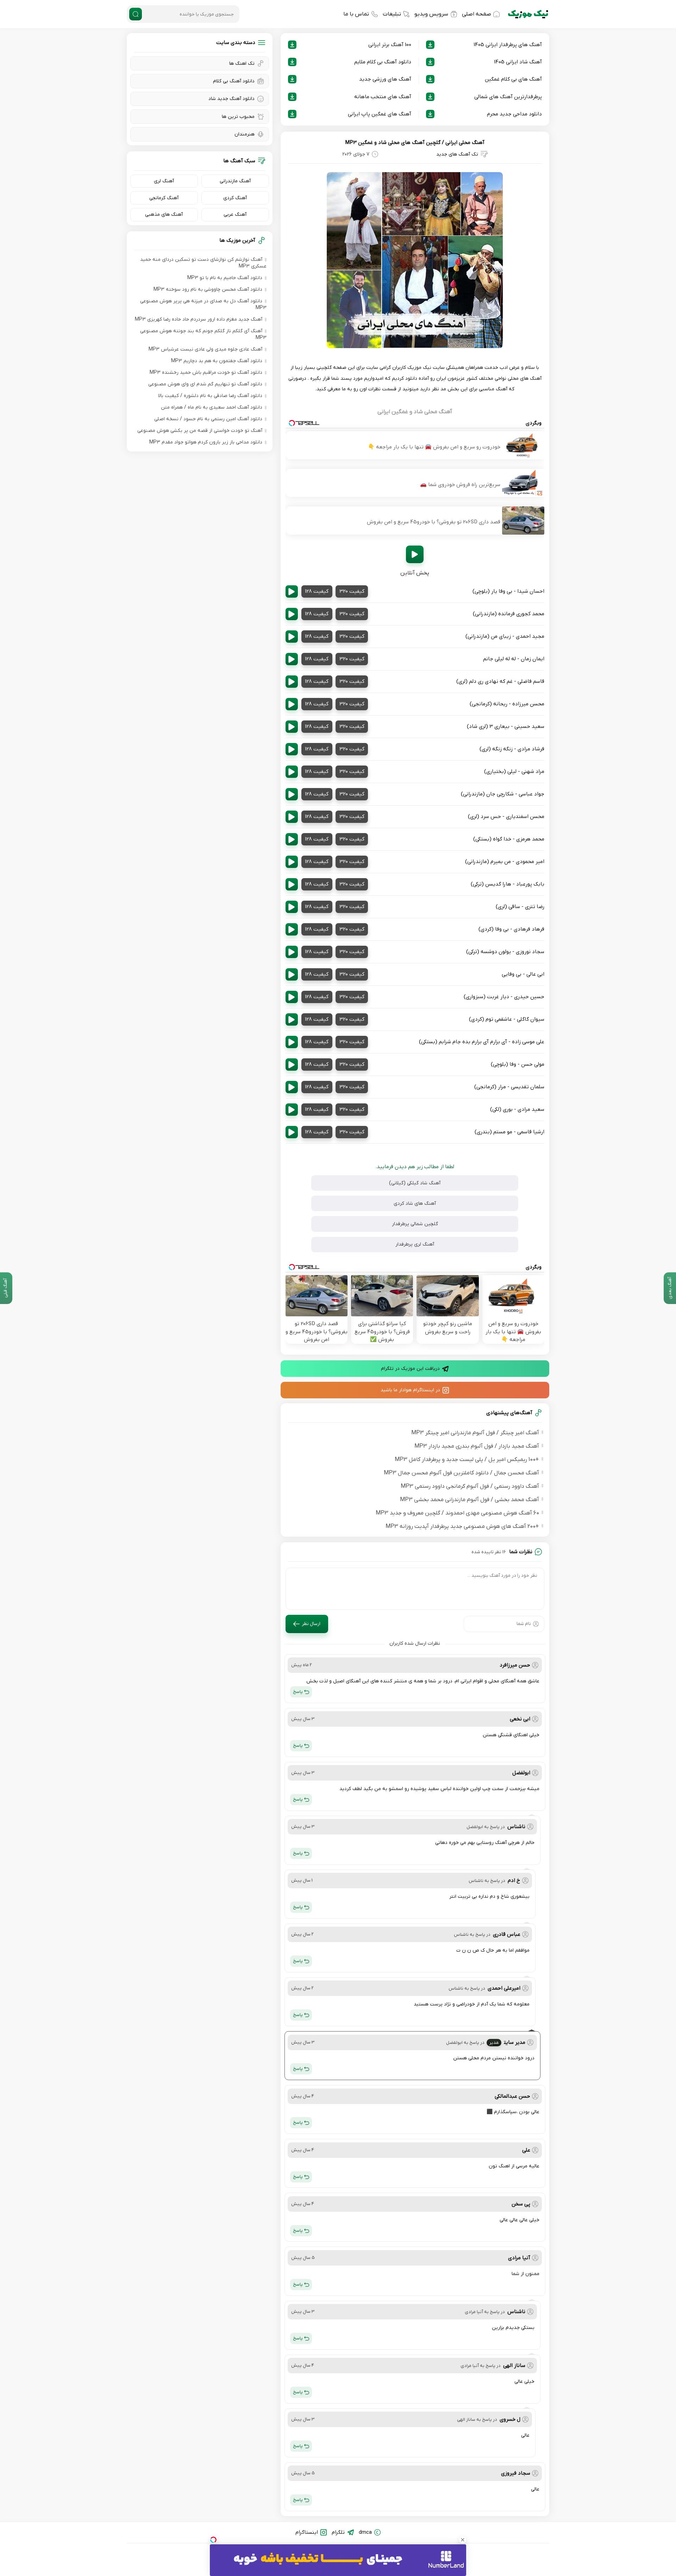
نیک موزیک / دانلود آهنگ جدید (528, 14)
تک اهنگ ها (242, 64)
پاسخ (298, 1692)
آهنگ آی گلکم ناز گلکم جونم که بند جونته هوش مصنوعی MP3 (203, 334)
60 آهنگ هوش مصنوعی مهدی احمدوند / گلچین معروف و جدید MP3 (457, 1513)
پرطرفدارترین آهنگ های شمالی (508, 97)
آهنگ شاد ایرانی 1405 (518, 62)
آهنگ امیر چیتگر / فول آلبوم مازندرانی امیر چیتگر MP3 (475, 1433)
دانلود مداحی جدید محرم (514, 114)
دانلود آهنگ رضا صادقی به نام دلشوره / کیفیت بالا (210, 396)
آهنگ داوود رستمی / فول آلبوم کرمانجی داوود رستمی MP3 (470, 1486)
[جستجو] (136, 14)
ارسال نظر (311, 1624)
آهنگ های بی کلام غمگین (513, 79)
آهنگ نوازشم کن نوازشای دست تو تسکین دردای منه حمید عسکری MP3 (203, 263)
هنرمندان (245, 134)
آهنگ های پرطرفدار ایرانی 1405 (508, 45)
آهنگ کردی (235, 198)
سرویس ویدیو (431, 14)
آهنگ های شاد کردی (415, 1204)
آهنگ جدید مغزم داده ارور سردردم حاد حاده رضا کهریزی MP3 (199, 319)
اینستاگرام (307, 2532)
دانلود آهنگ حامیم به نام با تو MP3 (225, 278)
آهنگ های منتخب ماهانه (383, 97)
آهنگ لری (164, 181)
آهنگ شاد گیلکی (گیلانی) (415, 1183)
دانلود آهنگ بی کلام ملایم (383, 62)
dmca (365, 2532)
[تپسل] (213, 2540)
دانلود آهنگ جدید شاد (231, 99)
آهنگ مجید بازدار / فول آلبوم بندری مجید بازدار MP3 (477, 1446)
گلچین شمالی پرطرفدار (415, 1224)
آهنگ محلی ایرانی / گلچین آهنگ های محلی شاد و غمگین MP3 (415, 143)
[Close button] (463, 2540)
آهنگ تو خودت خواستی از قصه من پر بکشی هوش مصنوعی (200, 431)
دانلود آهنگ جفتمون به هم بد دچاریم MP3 (217, 361)
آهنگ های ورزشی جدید (385, 79)
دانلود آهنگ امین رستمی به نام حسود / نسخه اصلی (208, 419)
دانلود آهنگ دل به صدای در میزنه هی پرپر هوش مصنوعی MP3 (203, 304)
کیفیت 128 (317, 591)
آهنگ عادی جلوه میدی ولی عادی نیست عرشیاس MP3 (205, 349)
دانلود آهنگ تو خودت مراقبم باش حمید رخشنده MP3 (206, 373)
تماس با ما (356, 14)
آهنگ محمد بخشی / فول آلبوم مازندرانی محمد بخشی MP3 (470, 1500)
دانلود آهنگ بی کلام (234, 81)
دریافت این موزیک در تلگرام (410, 1369)
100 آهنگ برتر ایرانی (390, 45)
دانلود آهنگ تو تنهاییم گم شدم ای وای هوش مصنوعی (205, 384)
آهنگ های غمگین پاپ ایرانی (380, 114)
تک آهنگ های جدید (457, 154)
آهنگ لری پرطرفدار (415, 1244)
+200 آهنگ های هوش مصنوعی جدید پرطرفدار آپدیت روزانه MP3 (462, 1526)
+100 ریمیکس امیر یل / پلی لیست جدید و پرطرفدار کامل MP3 (467, 1460)
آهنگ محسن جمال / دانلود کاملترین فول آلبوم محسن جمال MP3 (461, 1473)
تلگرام (338, 2532)
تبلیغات (392, 14)
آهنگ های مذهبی (164, 215)
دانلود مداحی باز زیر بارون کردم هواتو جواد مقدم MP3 (206, 442)
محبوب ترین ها (238, 117)
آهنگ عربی (235, 215)
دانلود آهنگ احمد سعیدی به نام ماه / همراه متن (212, 407)
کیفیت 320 (352, 591)
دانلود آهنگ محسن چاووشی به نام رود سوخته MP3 (208, 289)
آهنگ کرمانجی (164, 198)
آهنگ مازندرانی (235, 181)
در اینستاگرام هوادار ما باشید (410, 1390)
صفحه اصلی (477, 14)
